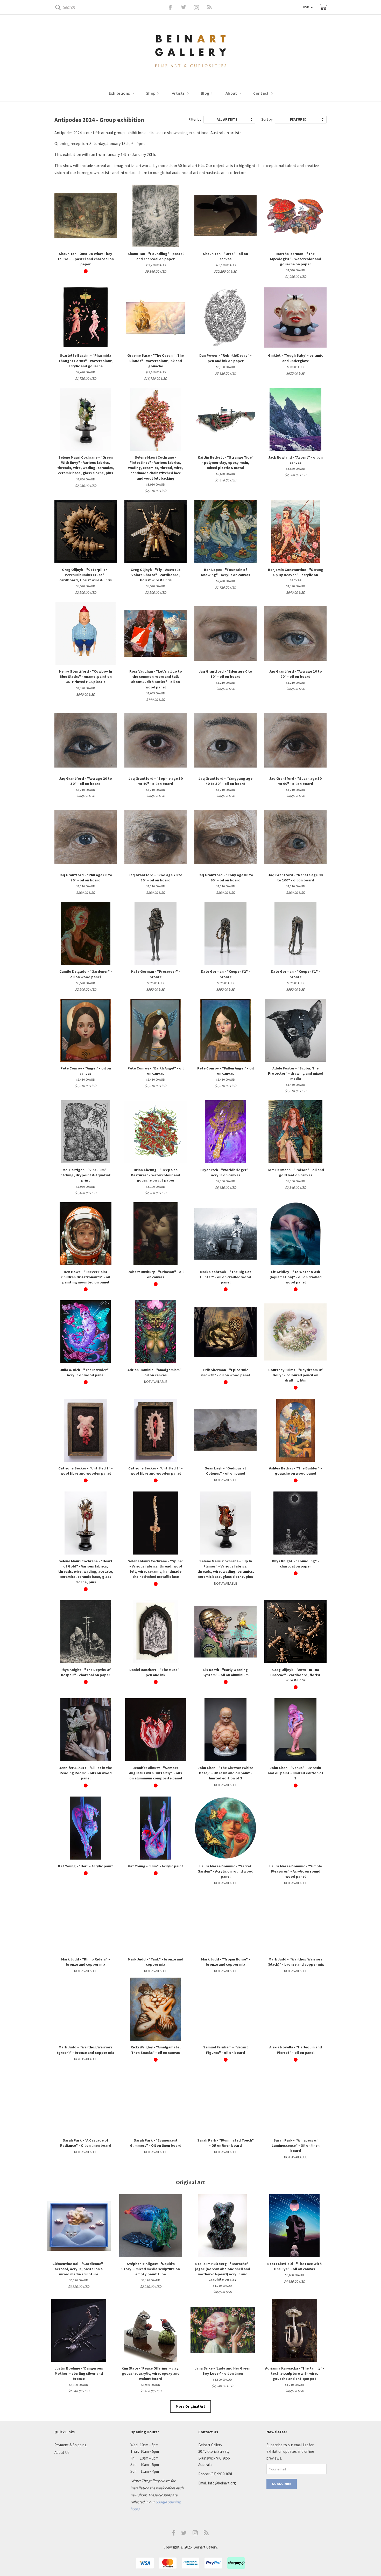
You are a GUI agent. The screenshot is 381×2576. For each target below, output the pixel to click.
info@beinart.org (222, 2483)
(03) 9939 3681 (221, 2474)
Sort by (267, 119)
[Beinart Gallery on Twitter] (174, 7)
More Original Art (190, 2406)
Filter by (195, 119)
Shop (151, 93)
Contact (262, 93)
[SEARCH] (57, 8)
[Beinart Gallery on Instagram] (195, 2534)
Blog (206, 93)
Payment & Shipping (70, 2445)
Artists (179, 93)
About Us (62, 2452)
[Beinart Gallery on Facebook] (167, 7)
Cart (323, 7)
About (232, 93)
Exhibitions (120, 93)
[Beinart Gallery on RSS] (200, 7)
